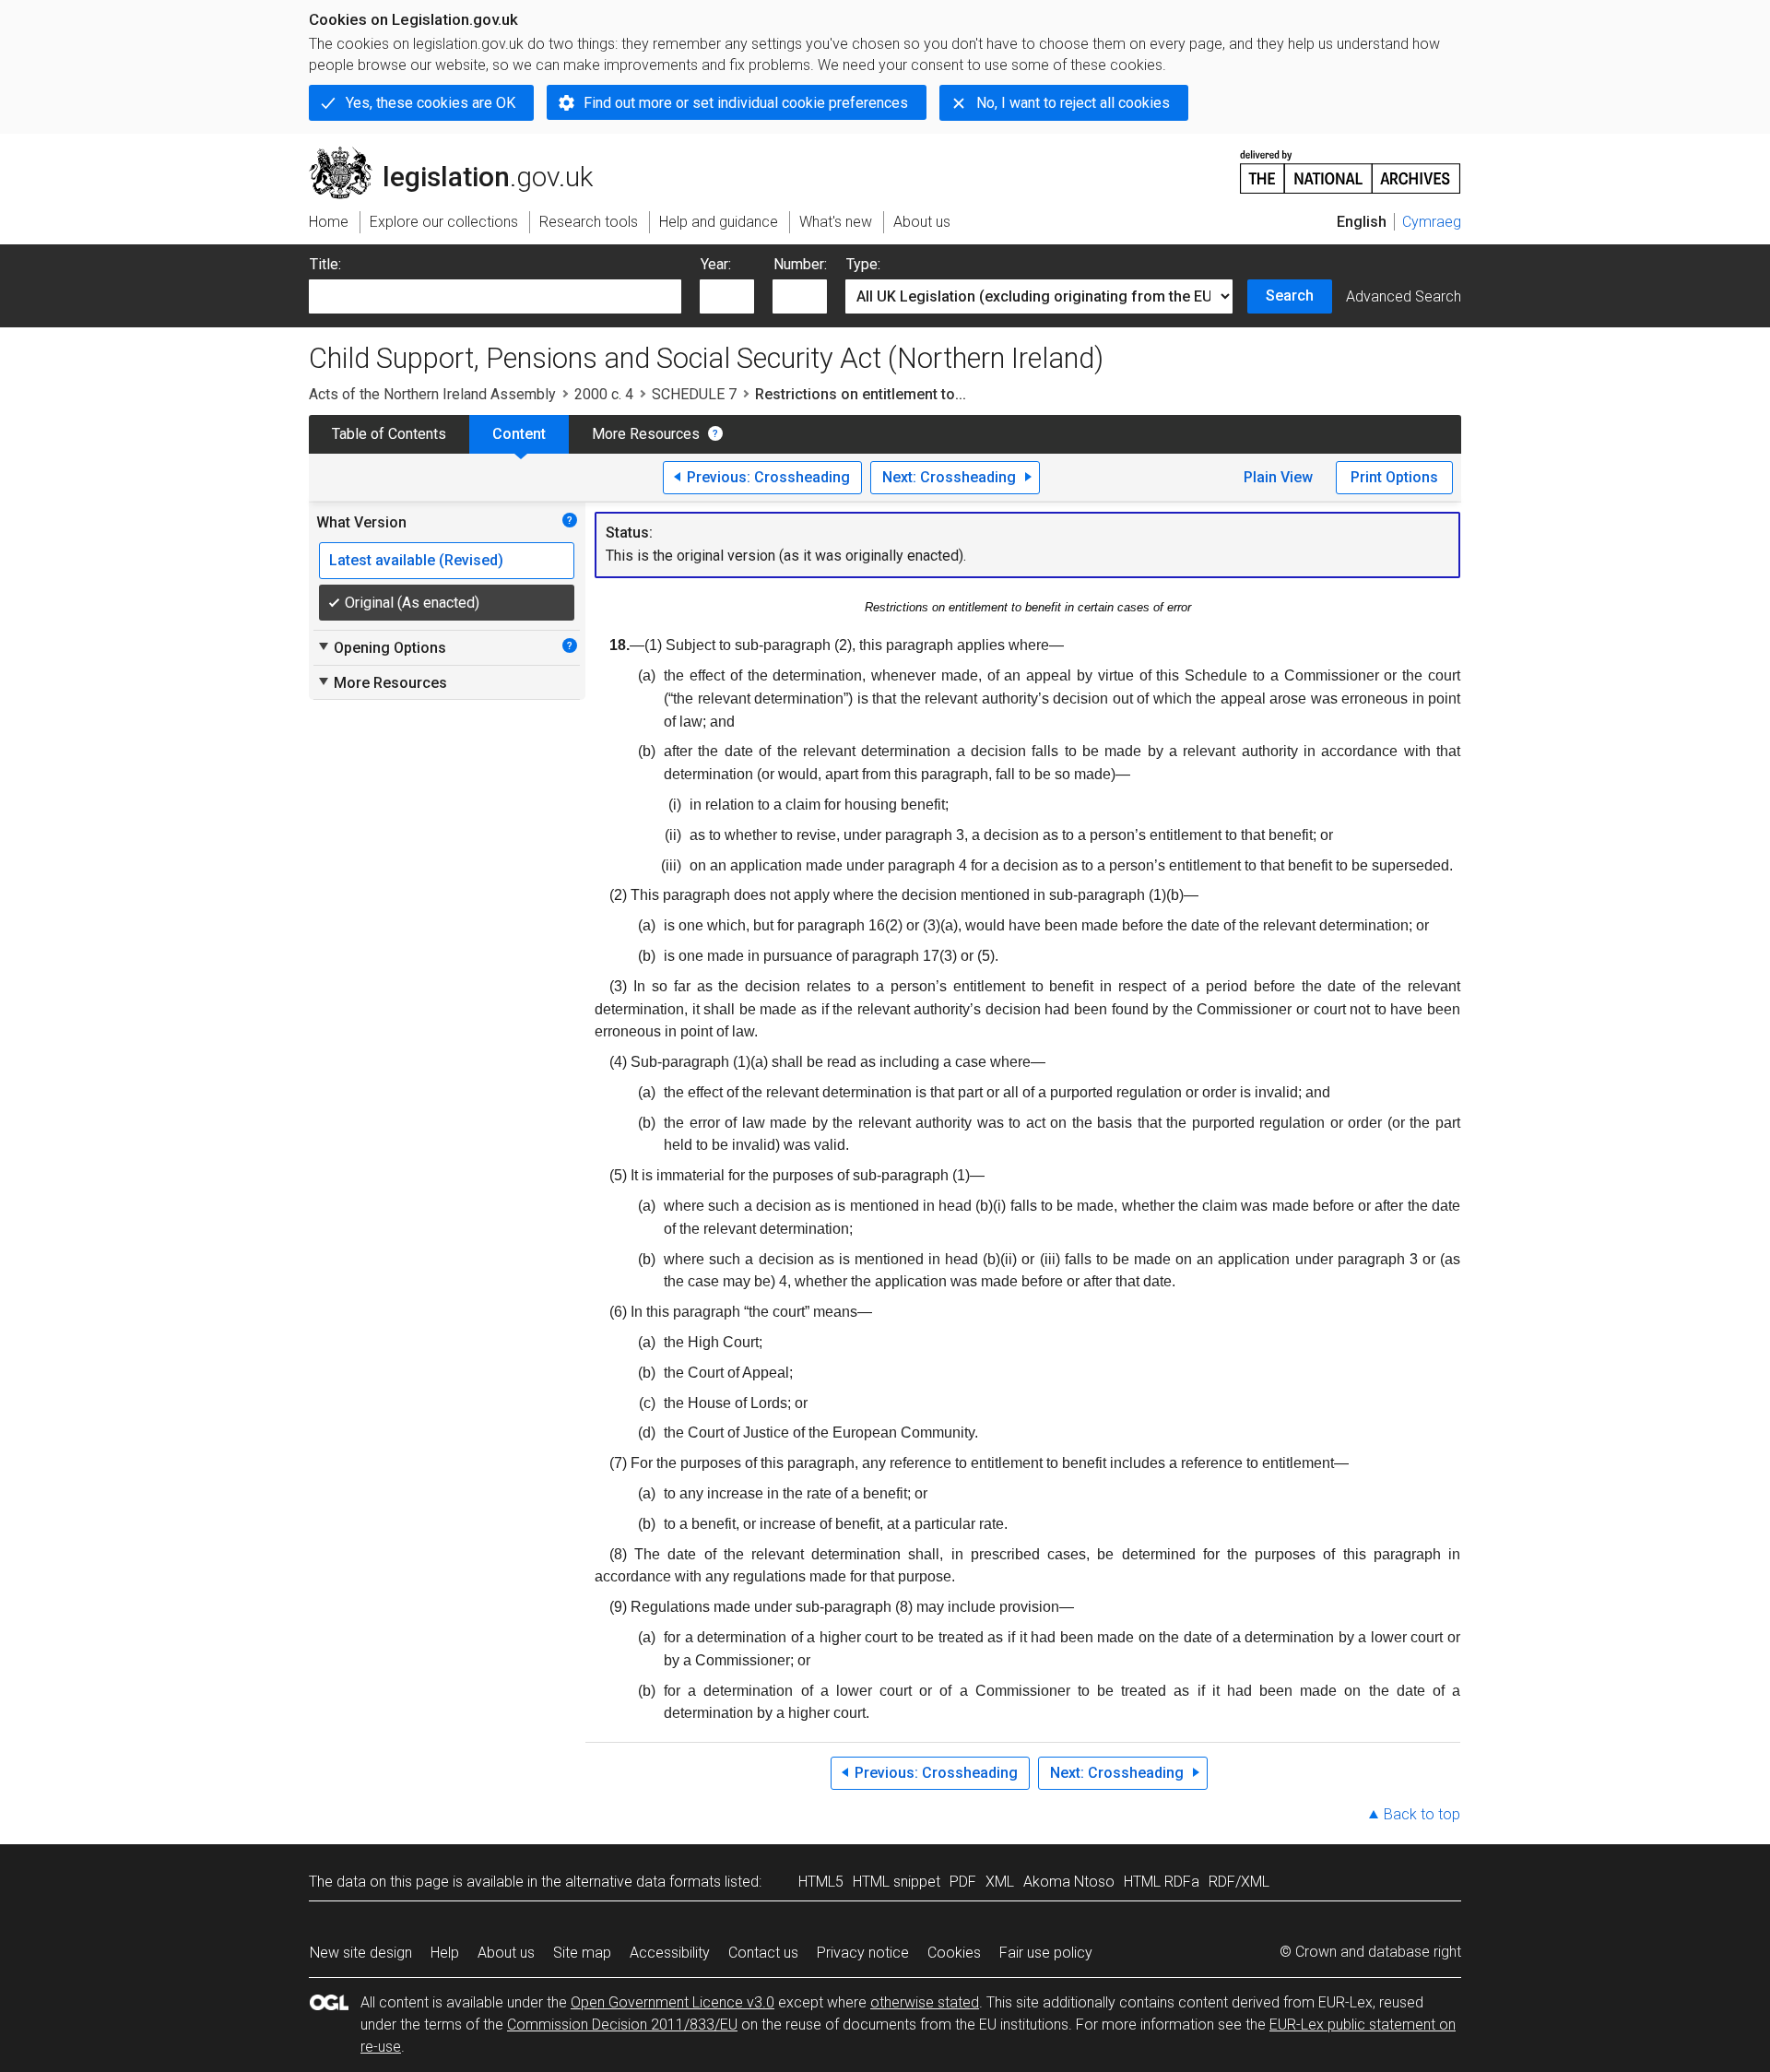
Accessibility (670, 1953)
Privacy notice (863, 1953)
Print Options (1394, 477)
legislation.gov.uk (461, 154)
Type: (863, 264)
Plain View (1278, 477)
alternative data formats (643, 1882)
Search (1290, 296)
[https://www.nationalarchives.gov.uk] (1351, 165)
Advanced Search (1404, 296)
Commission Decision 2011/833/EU (622, 2025)
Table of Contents (389, 434)
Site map (582, 1953)
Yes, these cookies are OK (431, 103)
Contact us (763, 1953)
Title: (325, 264)
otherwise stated (925, 2002)
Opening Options (381, 647)
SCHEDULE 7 (694, 394)
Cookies (954, 1953)
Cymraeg (1432, 222)
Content (519, 434)
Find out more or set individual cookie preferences (746, 103)
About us (506, 1953)
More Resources (646, 434)
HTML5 (821, 1882)
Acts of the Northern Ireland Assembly (432, 394)
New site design (361, 1953)
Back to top (1422, 1814)
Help (445, 1953)
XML (1000, 1882)
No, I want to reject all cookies (1073, 103)
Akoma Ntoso (1069, 1882)
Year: (716, 264)
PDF (963, 1882)
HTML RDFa (1162, 1882)
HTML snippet (897, 1882)
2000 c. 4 (604, 394)
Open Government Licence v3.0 (673, 2002)
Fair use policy (1046, 1953)
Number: (800, 264)
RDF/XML (1239, 1882)
